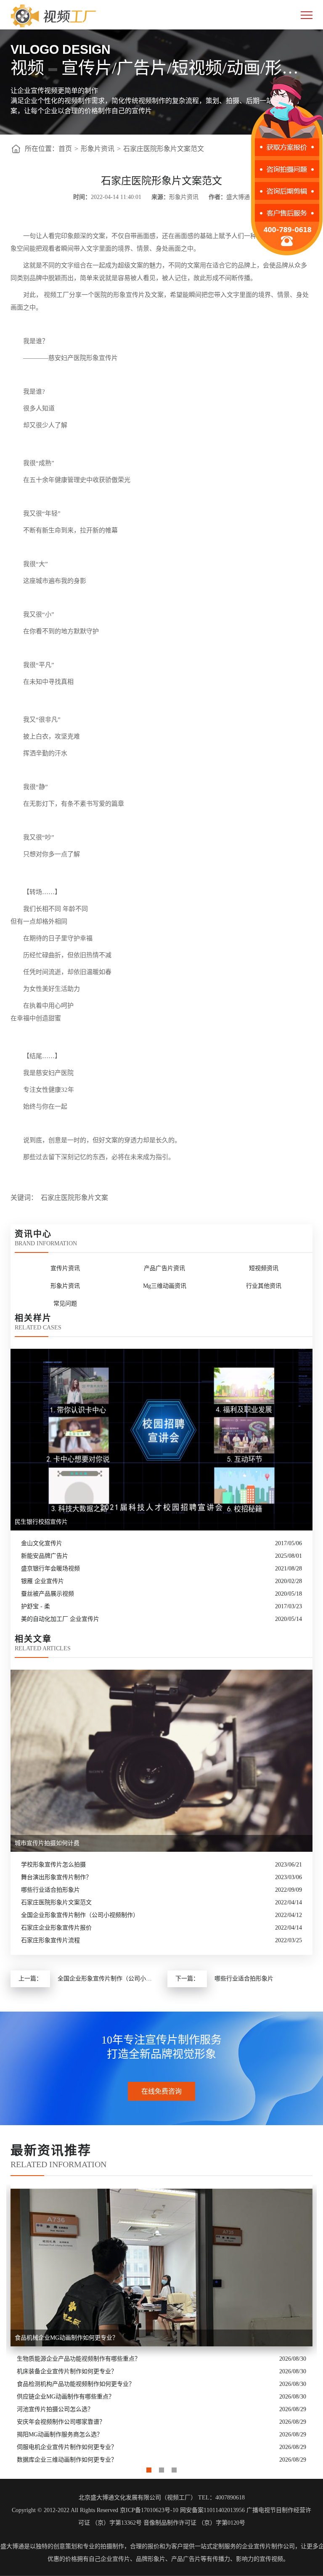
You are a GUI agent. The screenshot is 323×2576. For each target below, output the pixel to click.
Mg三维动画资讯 (165, 1286)
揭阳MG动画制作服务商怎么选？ (60, 2434)
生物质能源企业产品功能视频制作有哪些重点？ (79, 2359)
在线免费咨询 (161, 2091)
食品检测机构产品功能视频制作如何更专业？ (76, 2384)
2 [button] (161, 2468)
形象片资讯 (98, 149)
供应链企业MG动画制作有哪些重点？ (66, 2397)
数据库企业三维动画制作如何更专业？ (67, 2460)
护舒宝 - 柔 (36, 1606)
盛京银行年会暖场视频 (50, 1569)
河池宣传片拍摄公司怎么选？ (55, 2409)
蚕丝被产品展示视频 (48, 1594)
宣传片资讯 (65, 1268)
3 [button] (174, 2468)
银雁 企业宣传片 (42, 1581)
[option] (161, 2325)
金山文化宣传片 (42, 1543)
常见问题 (65, 1304)
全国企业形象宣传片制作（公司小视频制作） (80, 1915)
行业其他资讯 (264, 1286)
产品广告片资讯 (164, 1268)
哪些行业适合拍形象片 (50, 1890)
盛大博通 (12, 2546)
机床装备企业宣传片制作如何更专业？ (67, 2371)
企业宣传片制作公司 (268, 2546)
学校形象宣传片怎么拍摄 (53, 1865)
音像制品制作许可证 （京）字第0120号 (194, 2523)
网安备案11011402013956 (212, 2510)
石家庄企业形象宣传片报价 (56, 1928)
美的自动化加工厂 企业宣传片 (60, 1619)
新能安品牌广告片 (45, 1556)
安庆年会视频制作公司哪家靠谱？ (61, 2422)
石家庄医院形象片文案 (74, 1198)
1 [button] (149, 2468)
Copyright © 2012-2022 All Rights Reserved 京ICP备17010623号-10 (95, 2510)
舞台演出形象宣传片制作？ (56, 1877)
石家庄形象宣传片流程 (50, 1940)
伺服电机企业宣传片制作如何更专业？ (67, 2447)
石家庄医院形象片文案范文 (164, 149)
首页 (65, 149)
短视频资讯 (264, 1268)
